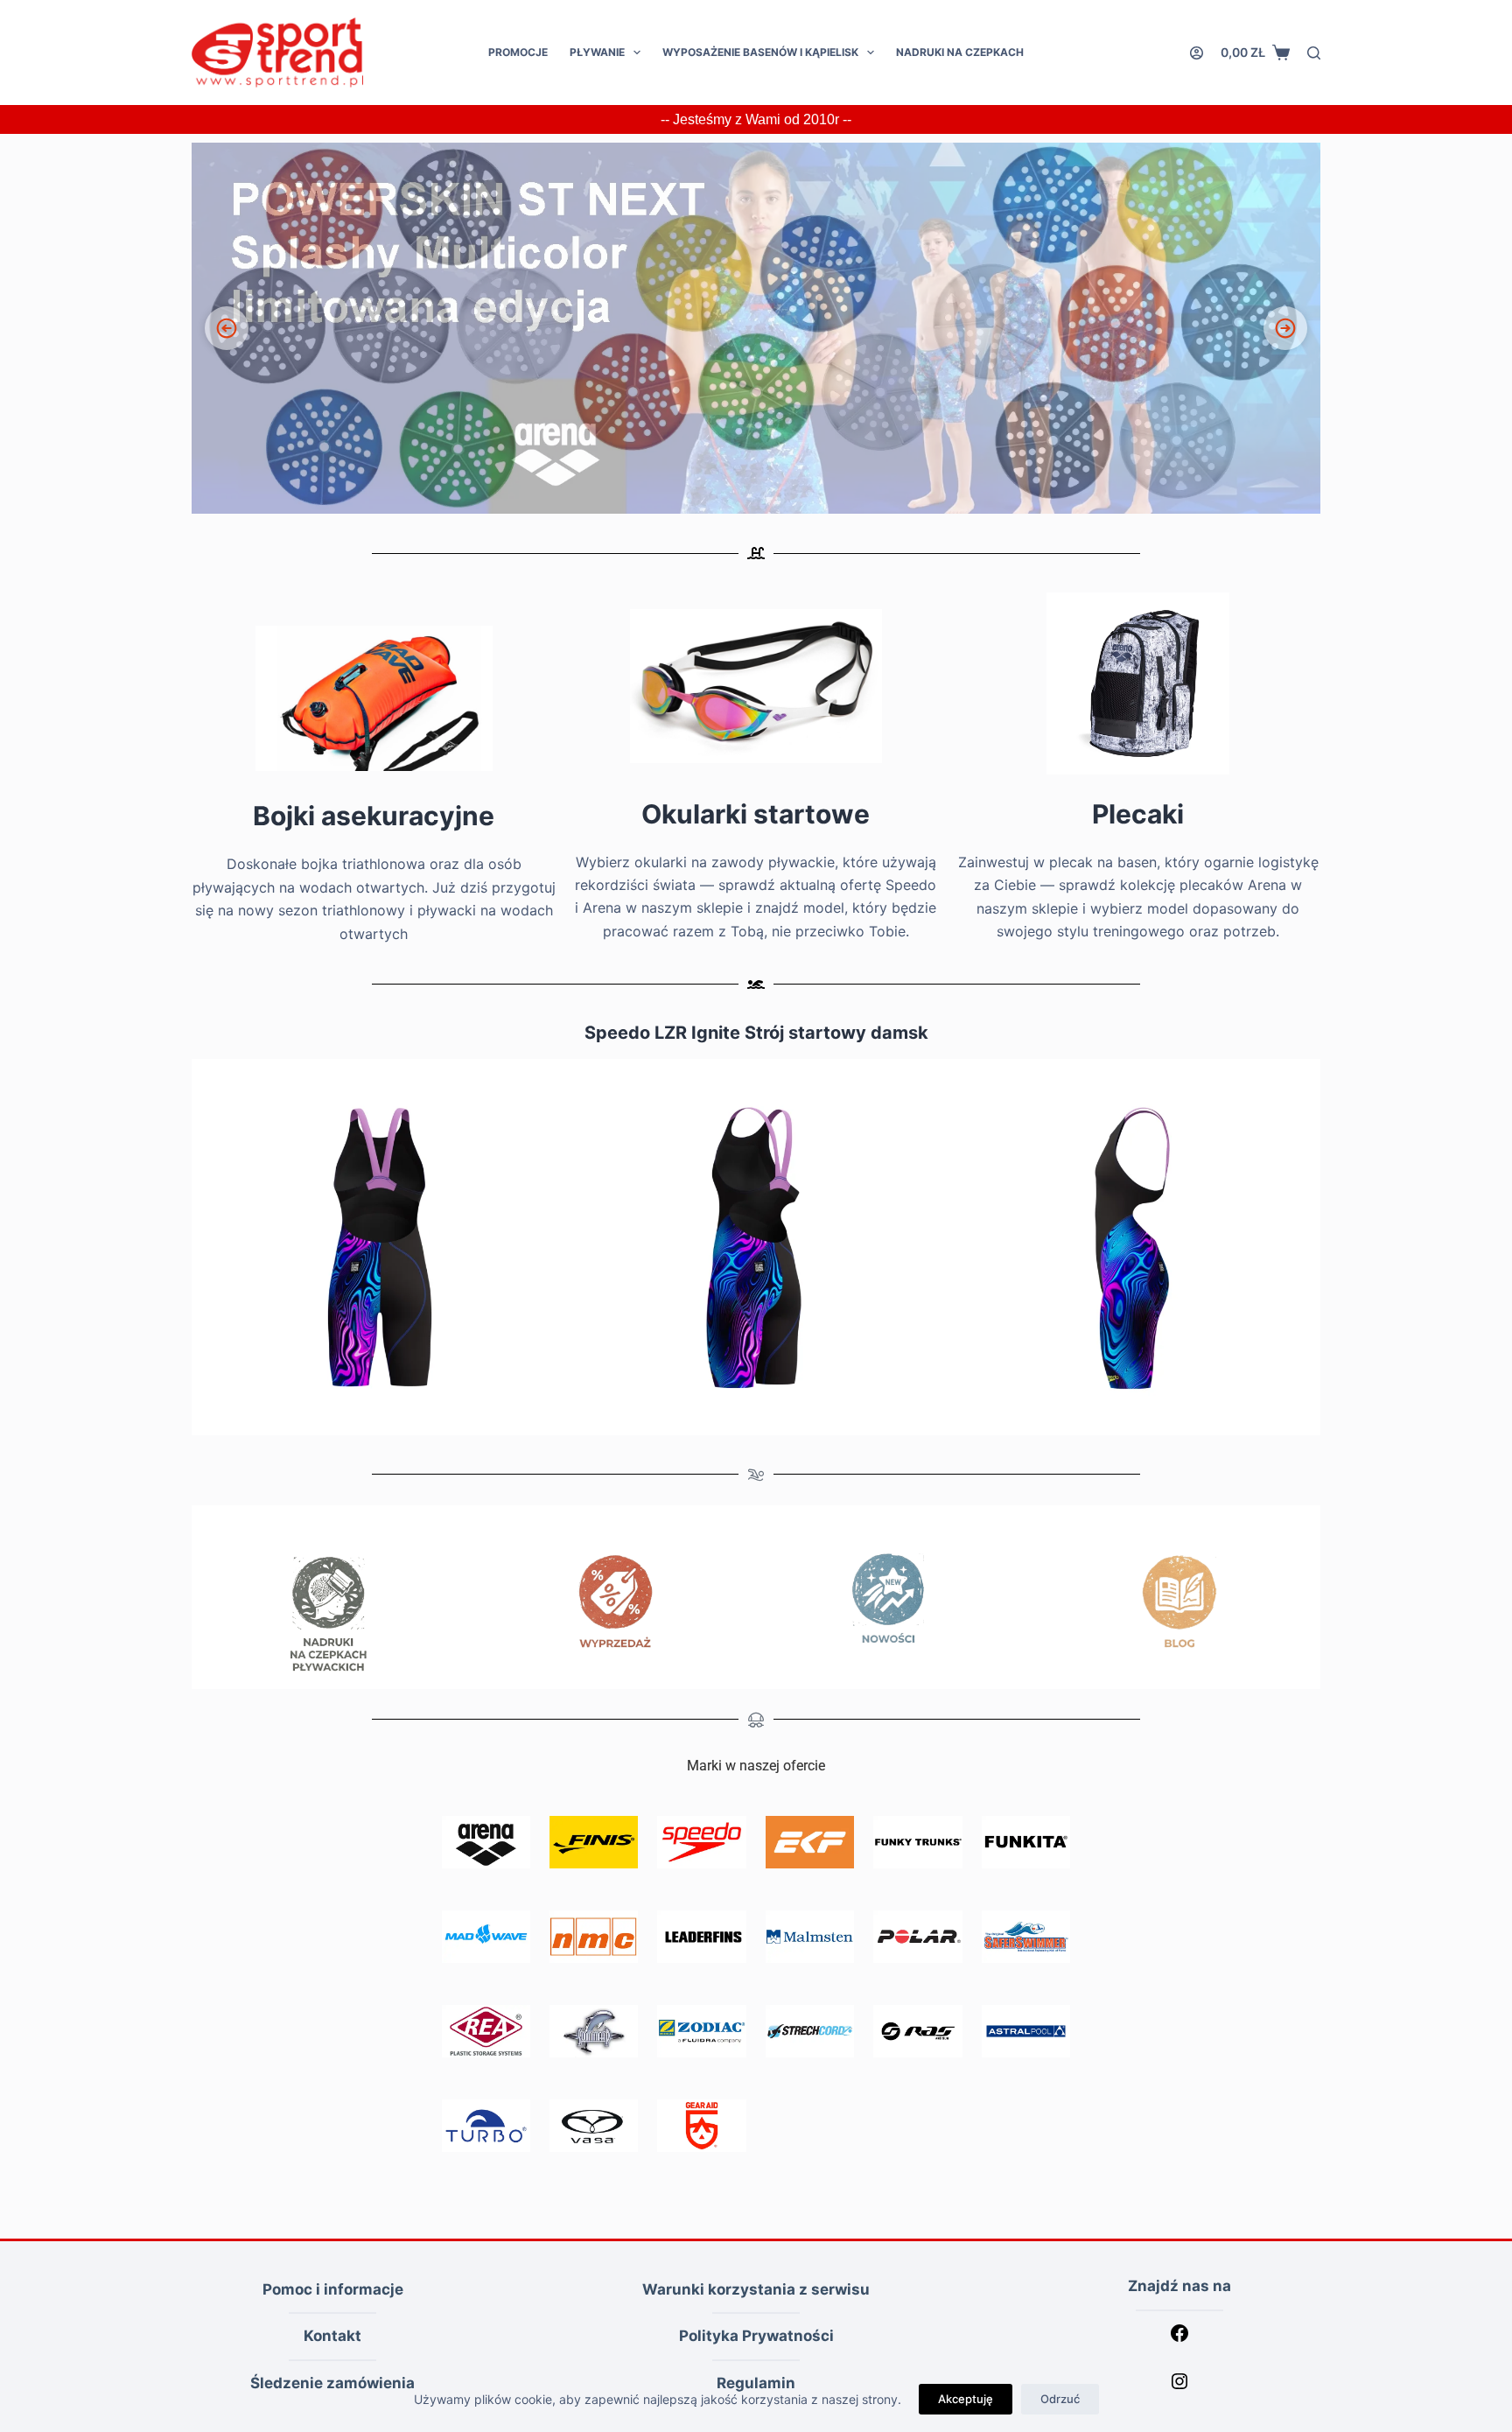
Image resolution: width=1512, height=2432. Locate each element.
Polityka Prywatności (756, 2336)
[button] (756, 328)
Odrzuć (1060, 2399)
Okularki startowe (756, 814)
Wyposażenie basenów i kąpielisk (760, 52)
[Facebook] (1179, 2338)
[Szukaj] (1314, 53)
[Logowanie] (1197, 53)
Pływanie (597, 52)
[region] (756, 328)
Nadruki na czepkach (960, 52)
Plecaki (1138, 814)
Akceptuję (966, 2399)
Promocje (518, 52)
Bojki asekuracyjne (374, 816)
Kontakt (332, 2336)
